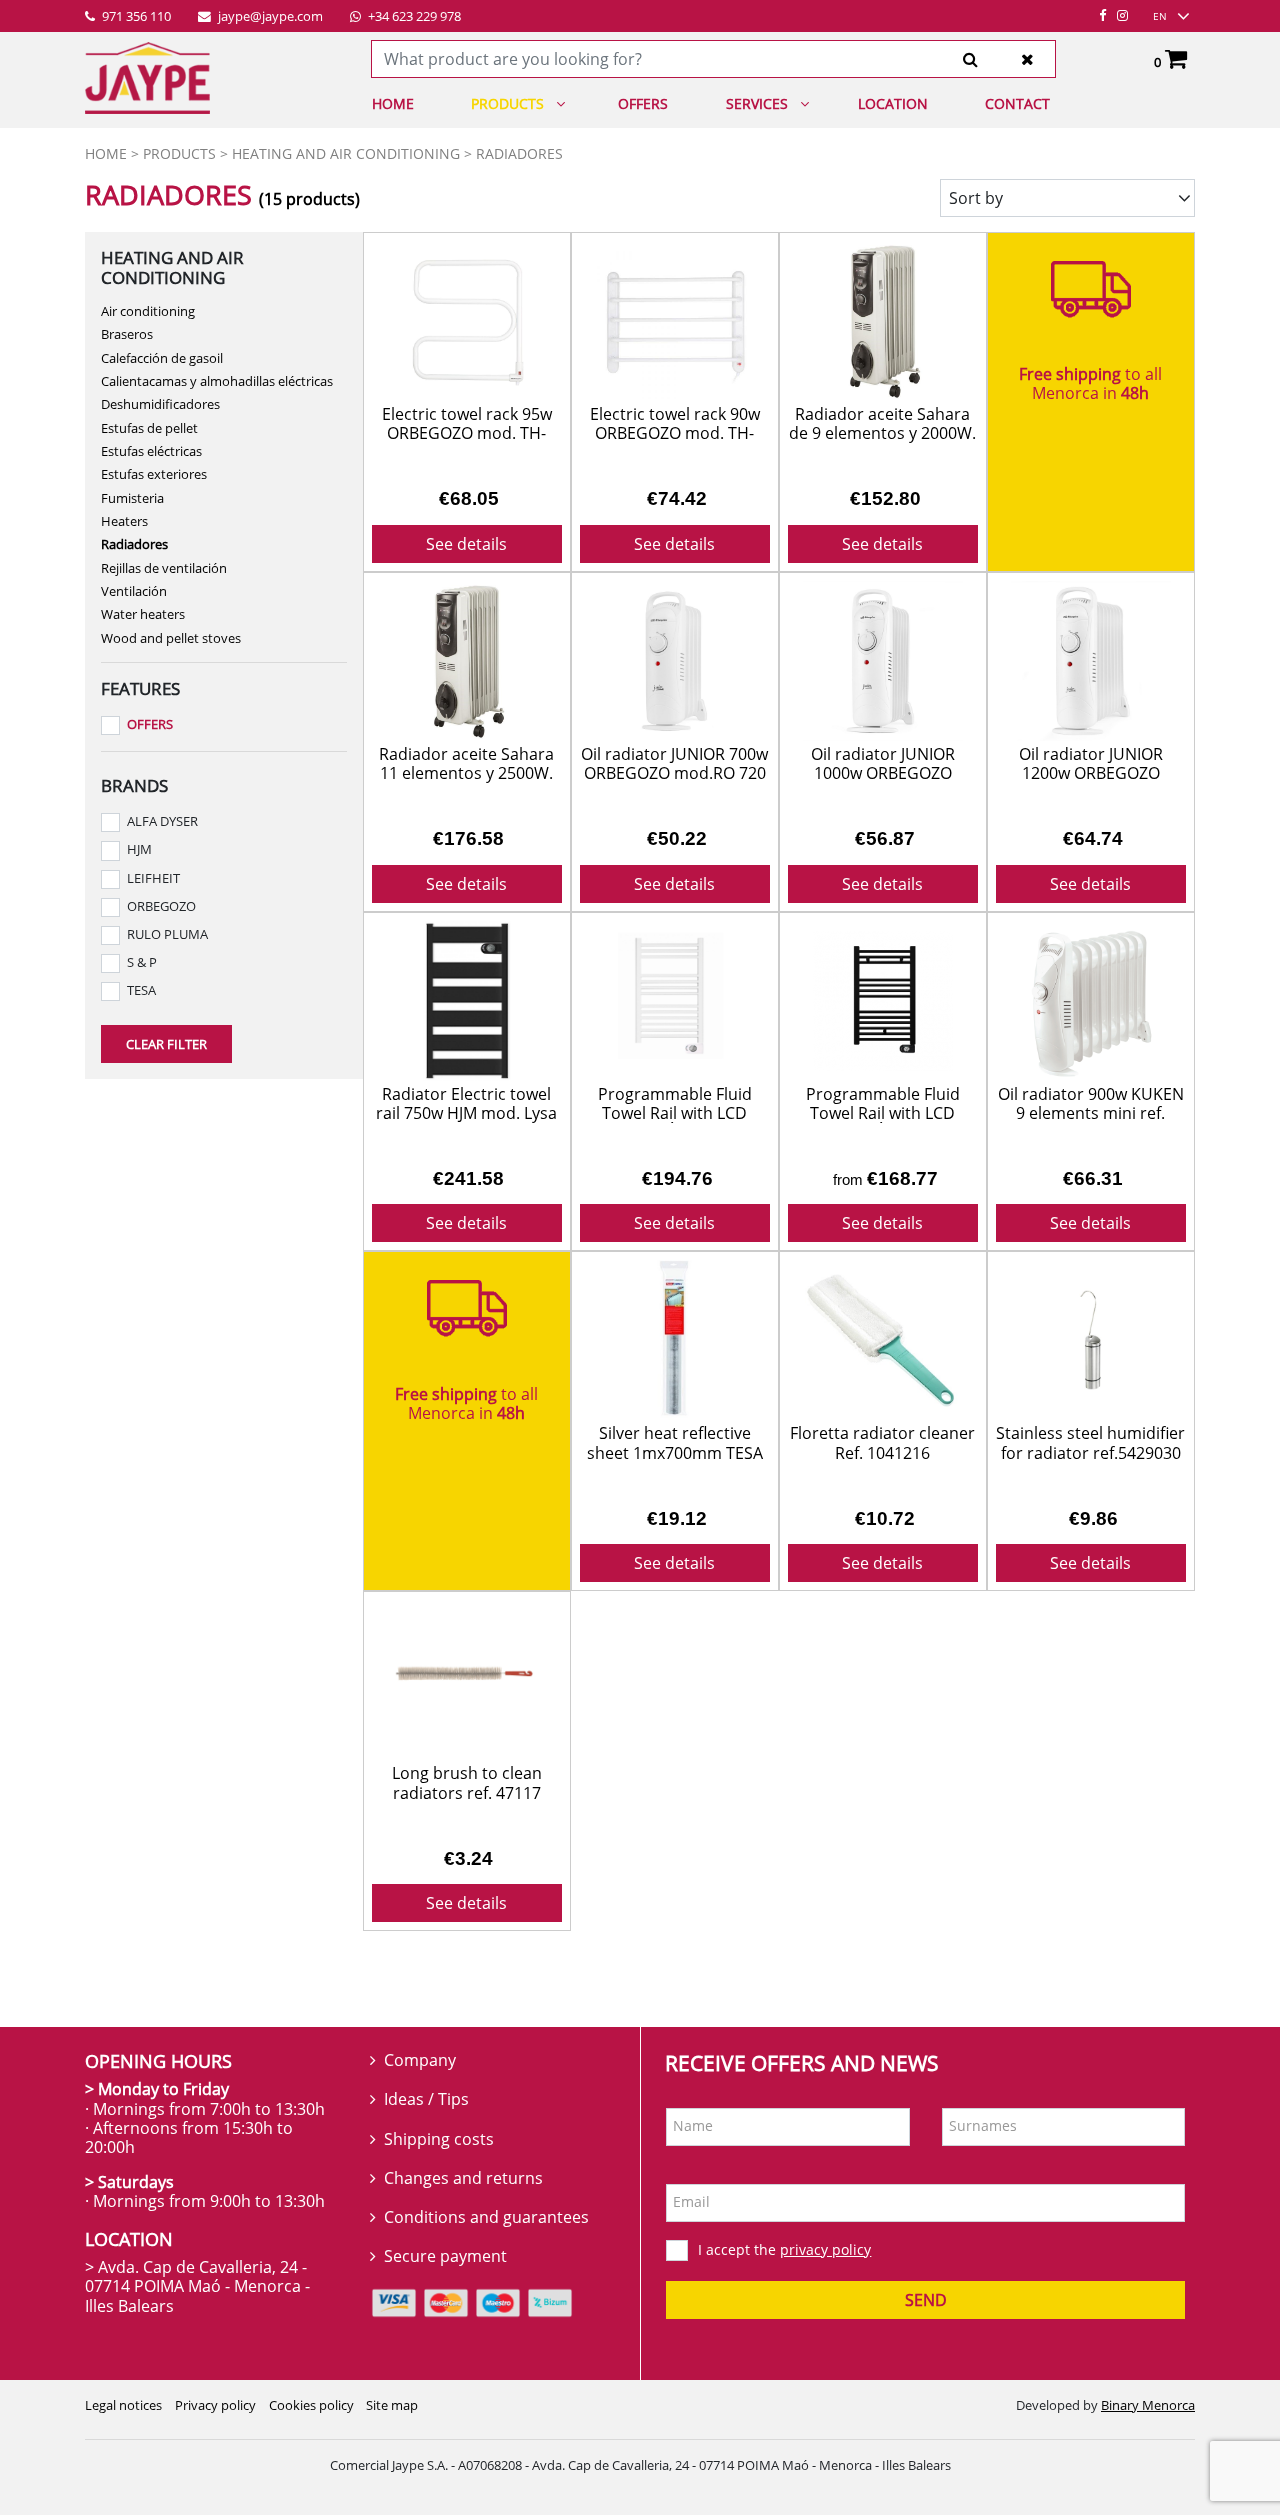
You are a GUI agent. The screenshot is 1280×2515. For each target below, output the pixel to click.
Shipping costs (439, 2139)
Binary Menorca (1148, 2405)
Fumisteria (132, 498)
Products (507, 103)
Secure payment (445, 2256)
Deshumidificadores (160, 404)
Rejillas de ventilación (164, 568)
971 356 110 (135, 17)
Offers (643, 103)
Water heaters (143, 614)
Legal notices (123, 2405)
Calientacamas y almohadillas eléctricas (217, 381)
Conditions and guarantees (486, 2217)
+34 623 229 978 (413, 17)
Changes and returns (463, 2178)
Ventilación (134, 591)
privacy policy (825, 2249)
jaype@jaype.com (269, 17)
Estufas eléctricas (151, 451)
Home (393, 103)
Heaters (124, 521)
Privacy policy (215, 2405)
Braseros (127, 334)
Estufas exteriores (154, 474)
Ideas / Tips (426, 2099)
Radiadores (134, 544)
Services (757, 103)
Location (893, 103)
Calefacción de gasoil (162, 358)
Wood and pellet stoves (171, 638)
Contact (1017, 103)
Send (926, 2300)
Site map (392, 2405)
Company (420, 2060)
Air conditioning (148, 311)
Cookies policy (311, 2405)
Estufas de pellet (149, 428)
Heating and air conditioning (346, 153)
